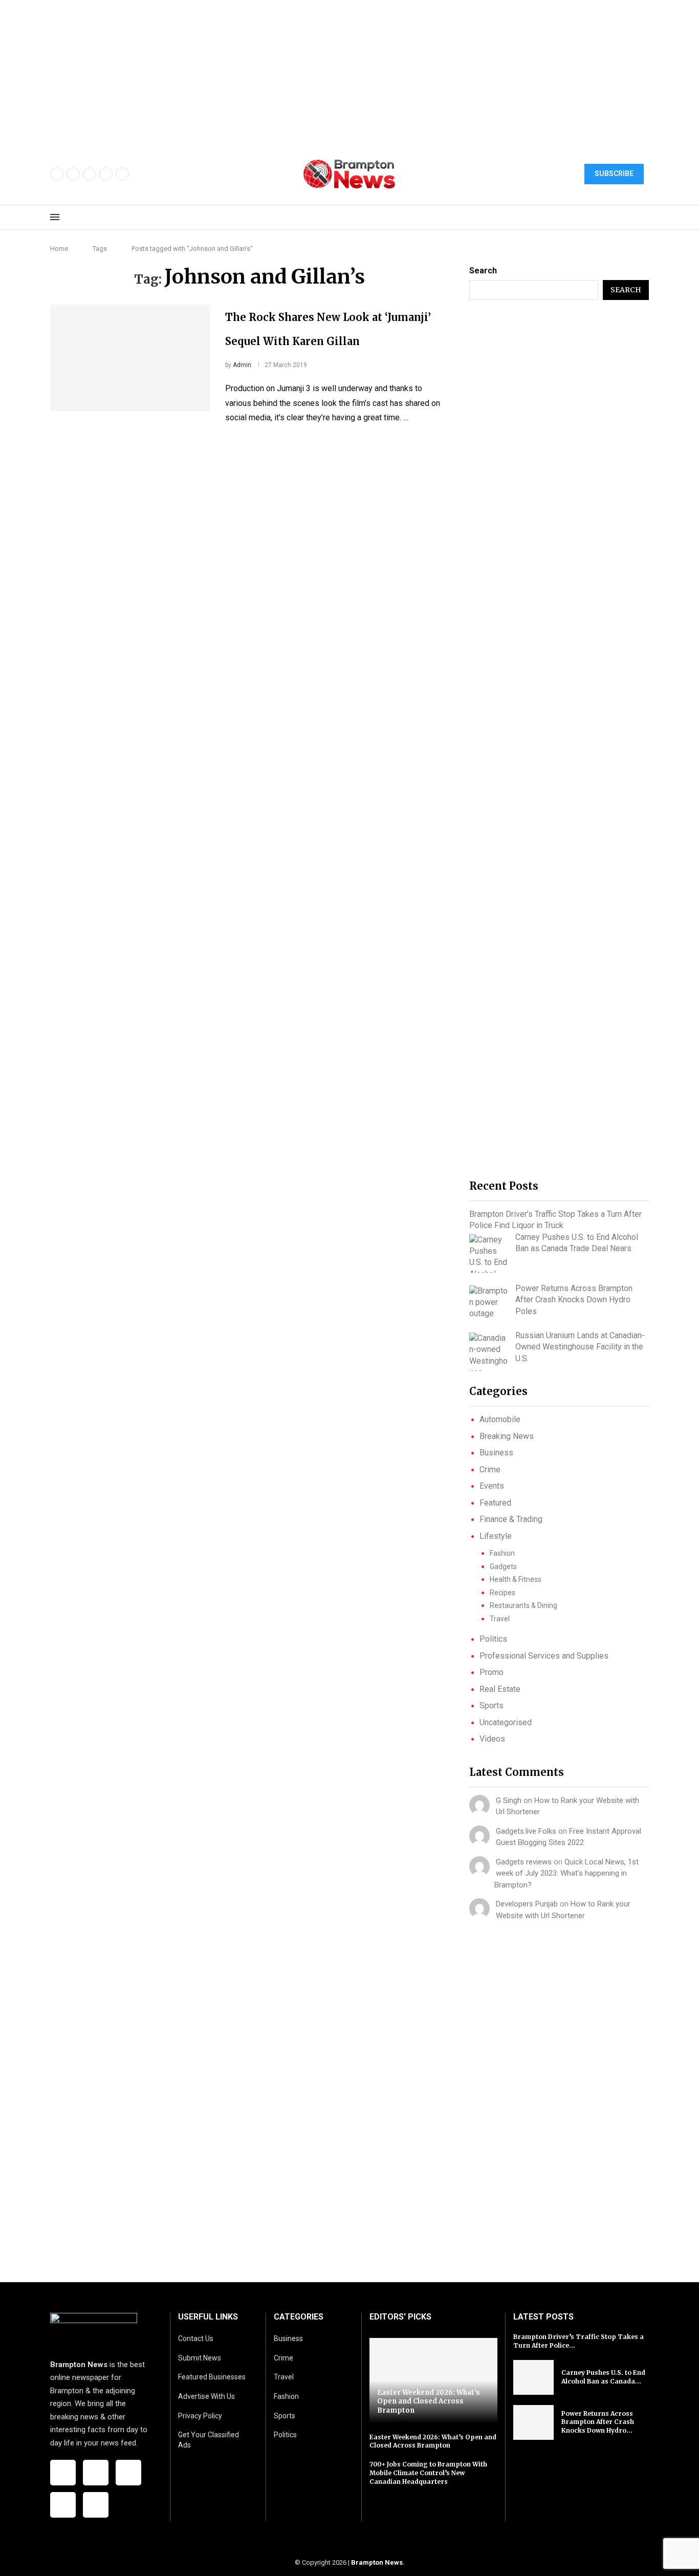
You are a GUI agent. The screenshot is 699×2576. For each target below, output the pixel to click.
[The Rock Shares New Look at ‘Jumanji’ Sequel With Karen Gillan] (130, 358)
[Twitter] (73, 174)
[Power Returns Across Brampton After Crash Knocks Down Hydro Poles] (488, 1303)
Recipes (503, 1593)
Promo (492, 1672)
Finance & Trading (511, 1519)
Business (496, 1453)
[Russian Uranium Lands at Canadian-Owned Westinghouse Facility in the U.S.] (488, 1352)
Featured (495, 1503)
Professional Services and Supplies (544, 1656)
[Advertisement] (307, 72)
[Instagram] (90, 174)
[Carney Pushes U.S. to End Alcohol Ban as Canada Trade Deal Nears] (488, 1253)
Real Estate (500, 1689)
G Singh (509, 1800)
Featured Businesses (212, 2377)
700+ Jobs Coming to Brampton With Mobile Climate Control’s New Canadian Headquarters (428, 2473)
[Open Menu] (55, 217)
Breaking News (507, 1436)
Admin (242, 365)
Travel (500, 1619)
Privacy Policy (200, 2416)
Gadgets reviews (524, 1862)
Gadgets (503, 1566)
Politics (493, 1639)
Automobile (500, 1419)
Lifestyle (496, 1536)
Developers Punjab (527, 1904)
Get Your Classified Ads (209, 2440)
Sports (492, 1705)
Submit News (200, 2358)
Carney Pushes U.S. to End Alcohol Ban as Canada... (603, 2377)
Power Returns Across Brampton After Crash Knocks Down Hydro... (598, 2422)
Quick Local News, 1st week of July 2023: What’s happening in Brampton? (566, 1873)
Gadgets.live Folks (526, 1831)
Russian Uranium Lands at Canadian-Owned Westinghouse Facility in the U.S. (580, 1347)
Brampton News (377, 2562)
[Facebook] (57, 174)
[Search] (644, 218)
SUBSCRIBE (614, 174)
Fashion (502, 1553)
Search (483, 271)
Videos (492, 1739)
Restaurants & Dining (523, 1605)
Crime (490, 1469)
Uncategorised (506, 1722)
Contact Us (196, 2338)
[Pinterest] (106, 174)
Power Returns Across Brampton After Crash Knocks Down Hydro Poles (574, 1300)
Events (492, 1486)
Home (59, 249)
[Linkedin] (122, 174)
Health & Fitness (516, 1579)
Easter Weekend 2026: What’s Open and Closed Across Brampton (429, 2401)
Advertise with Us (206, 2396)
